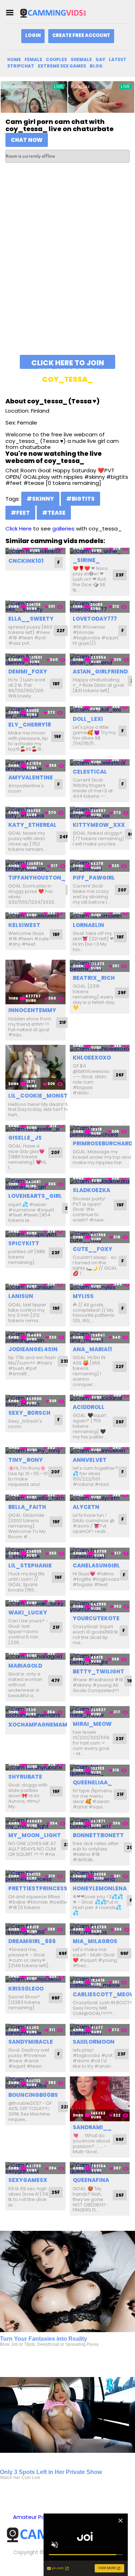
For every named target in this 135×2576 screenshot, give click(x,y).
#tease (54, 513)
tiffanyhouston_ (37, 878)
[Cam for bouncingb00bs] (35, 2083)
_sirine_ (86, 560)
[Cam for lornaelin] (100, 916)
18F (56, 684)
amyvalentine (31, 777)
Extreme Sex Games (62, 66)
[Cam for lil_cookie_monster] (35, 1067)
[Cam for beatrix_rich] (100, 966)
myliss (83, 1296)
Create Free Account (81, 35)
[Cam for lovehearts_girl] (35, 1184)
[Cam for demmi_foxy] (35, 660)
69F (63, 1953)
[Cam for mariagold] (35, 1656)
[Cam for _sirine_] (100, 551)
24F (64, 837)
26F (120, 1075)
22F (61, 631)
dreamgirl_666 (32, 1941)
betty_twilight (98, 1671)
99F (124, 1953)
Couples (56, 59)
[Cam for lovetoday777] (100, 606)
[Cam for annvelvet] (100, 1451)
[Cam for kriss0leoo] (35, 1979)
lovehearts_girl (35, 1196)
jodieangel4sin (33, 1349)
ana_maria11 (92, 1349)
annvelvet (90, 1460)
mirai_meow (92, 1724)
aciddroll (89, 1407)
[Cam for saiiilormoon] (100, 2030)
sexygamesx (28, 2180)
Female (33, 59)
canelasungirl (96, 1565)
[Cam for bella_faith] (35, 1498)
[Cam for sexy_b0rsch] (35, 1401)
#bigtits (80, 499)
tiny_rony (26, 1460)
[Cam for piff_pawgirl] (100, 866)
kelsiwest (24, 925)
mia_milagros (95, 1941)
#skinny (40, 499)
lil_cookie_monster (41, 1096)
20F (122, 890)
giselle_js (25, 1138)
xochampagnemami (39, 1725)
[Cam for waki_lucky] (35, 1604)
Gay (100, 59)
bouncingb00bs (33, 2095)
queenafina (91, 2180)
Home (14, 59)
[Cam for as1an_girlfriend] (100, 660)
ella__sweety (31, 619)
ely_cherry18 (30, 725)
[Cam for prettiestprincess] (35, 1876)
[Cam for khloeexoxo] (100, 1048)
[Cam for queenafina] (100, 2168)
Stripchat (21, 66)
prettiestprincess (38, 1888)
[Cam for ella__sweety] (35, 606)
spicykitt (24, 1243)
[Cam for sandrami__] (100, 2099)
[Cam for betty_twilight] (100, 1659)
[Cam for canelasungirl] (100, 1553)
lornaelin (88, 925)
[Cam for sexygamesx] (35, 2168)
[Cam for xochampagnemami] (35, 1712)
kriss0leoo (26, 1989)
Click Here (19, 529)
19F (58, 736)
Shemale (81, 59)
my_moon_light (35, 1835)
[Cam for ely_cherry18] (35, 712)
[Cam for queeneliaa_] (100, 1770)
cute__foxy (93, 1249)
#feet (20, 513)
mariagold (25, 1666)
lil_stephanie (30, 1565)
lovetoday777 (95, 619)
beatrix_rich (94, 978)
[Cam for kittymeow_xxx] (100, 813)
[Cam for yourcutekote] (100, 1606)
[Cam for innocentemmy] (35, 982)
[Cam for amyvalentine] (35, 766)
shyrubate (25, 1777)
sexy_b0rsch (29, 1413)
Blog (96, 66)
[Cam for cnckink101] (35, 551)
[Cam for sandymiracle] (35, 2030)
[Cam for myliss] (100, 1287)
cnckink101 (26, 561)
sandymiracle (31, 2042)
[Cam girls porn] (55, 13)
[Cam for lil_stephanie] (35, 1553)
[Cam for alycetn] (100, 1498)
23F (120, 575)
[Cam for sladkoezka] (100, 1181)
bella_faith (27, 1507)
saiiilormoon (94, 2042)
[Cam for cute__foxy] (100, 1237)
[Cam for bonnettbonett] (100, 1823)
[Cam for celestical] (100, 763)
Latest (118, 59)
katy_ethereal (32, 825)
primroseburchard (103, 1143)
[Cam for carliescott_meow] (100, 1982)
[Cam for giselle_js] (35, 1128)
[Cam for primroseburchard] (100, 1131)
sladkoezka (91, 1190)
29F (122, 993)
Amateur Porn (31, 2517)
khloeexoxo (92, 1058)
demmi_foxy (28, 671)
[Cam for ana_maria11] (100, 1337)
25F (56, 2192)
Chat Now (27, 140)
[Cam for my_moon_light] (35, 1823)
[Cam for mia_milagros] (100, 1929)
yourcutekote (96, 1618)
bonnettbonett (98, 1835)
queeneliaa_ (92, 1782)
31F (63, 1022)
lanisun (21, 1296)
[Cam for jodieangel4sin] (35, 1337)
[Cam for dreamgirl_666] (35, 1929)
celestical (90, 772)
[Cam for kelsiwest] (35, 916)
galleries (63, 529)
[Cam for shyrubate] (35, 1767)
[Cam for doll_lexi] (100, 710)
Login (33, 35)
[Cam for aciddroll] (100, 1398)
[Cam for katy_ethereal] (35, 813)
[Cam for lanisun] (35, 1287)
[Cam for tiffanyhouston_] (35, 866)
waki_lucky (28, 1613)
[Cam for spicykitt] (35, 1234)
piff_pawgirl (94, 878)
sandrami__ (92, 2127)
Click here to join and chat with (68, 363)
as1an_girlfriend (100, 671)
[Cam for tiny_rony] (35, 1451)
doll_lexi (88, 719)
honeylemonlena (100, 1888)
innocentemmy (32, 1010)
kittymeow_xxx (99, 825)
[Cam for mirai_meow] (100, 1712)
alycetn (86, 1507)
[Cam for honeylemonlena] (100, 1876)
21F (56, 1627)
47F (55, 1680)
